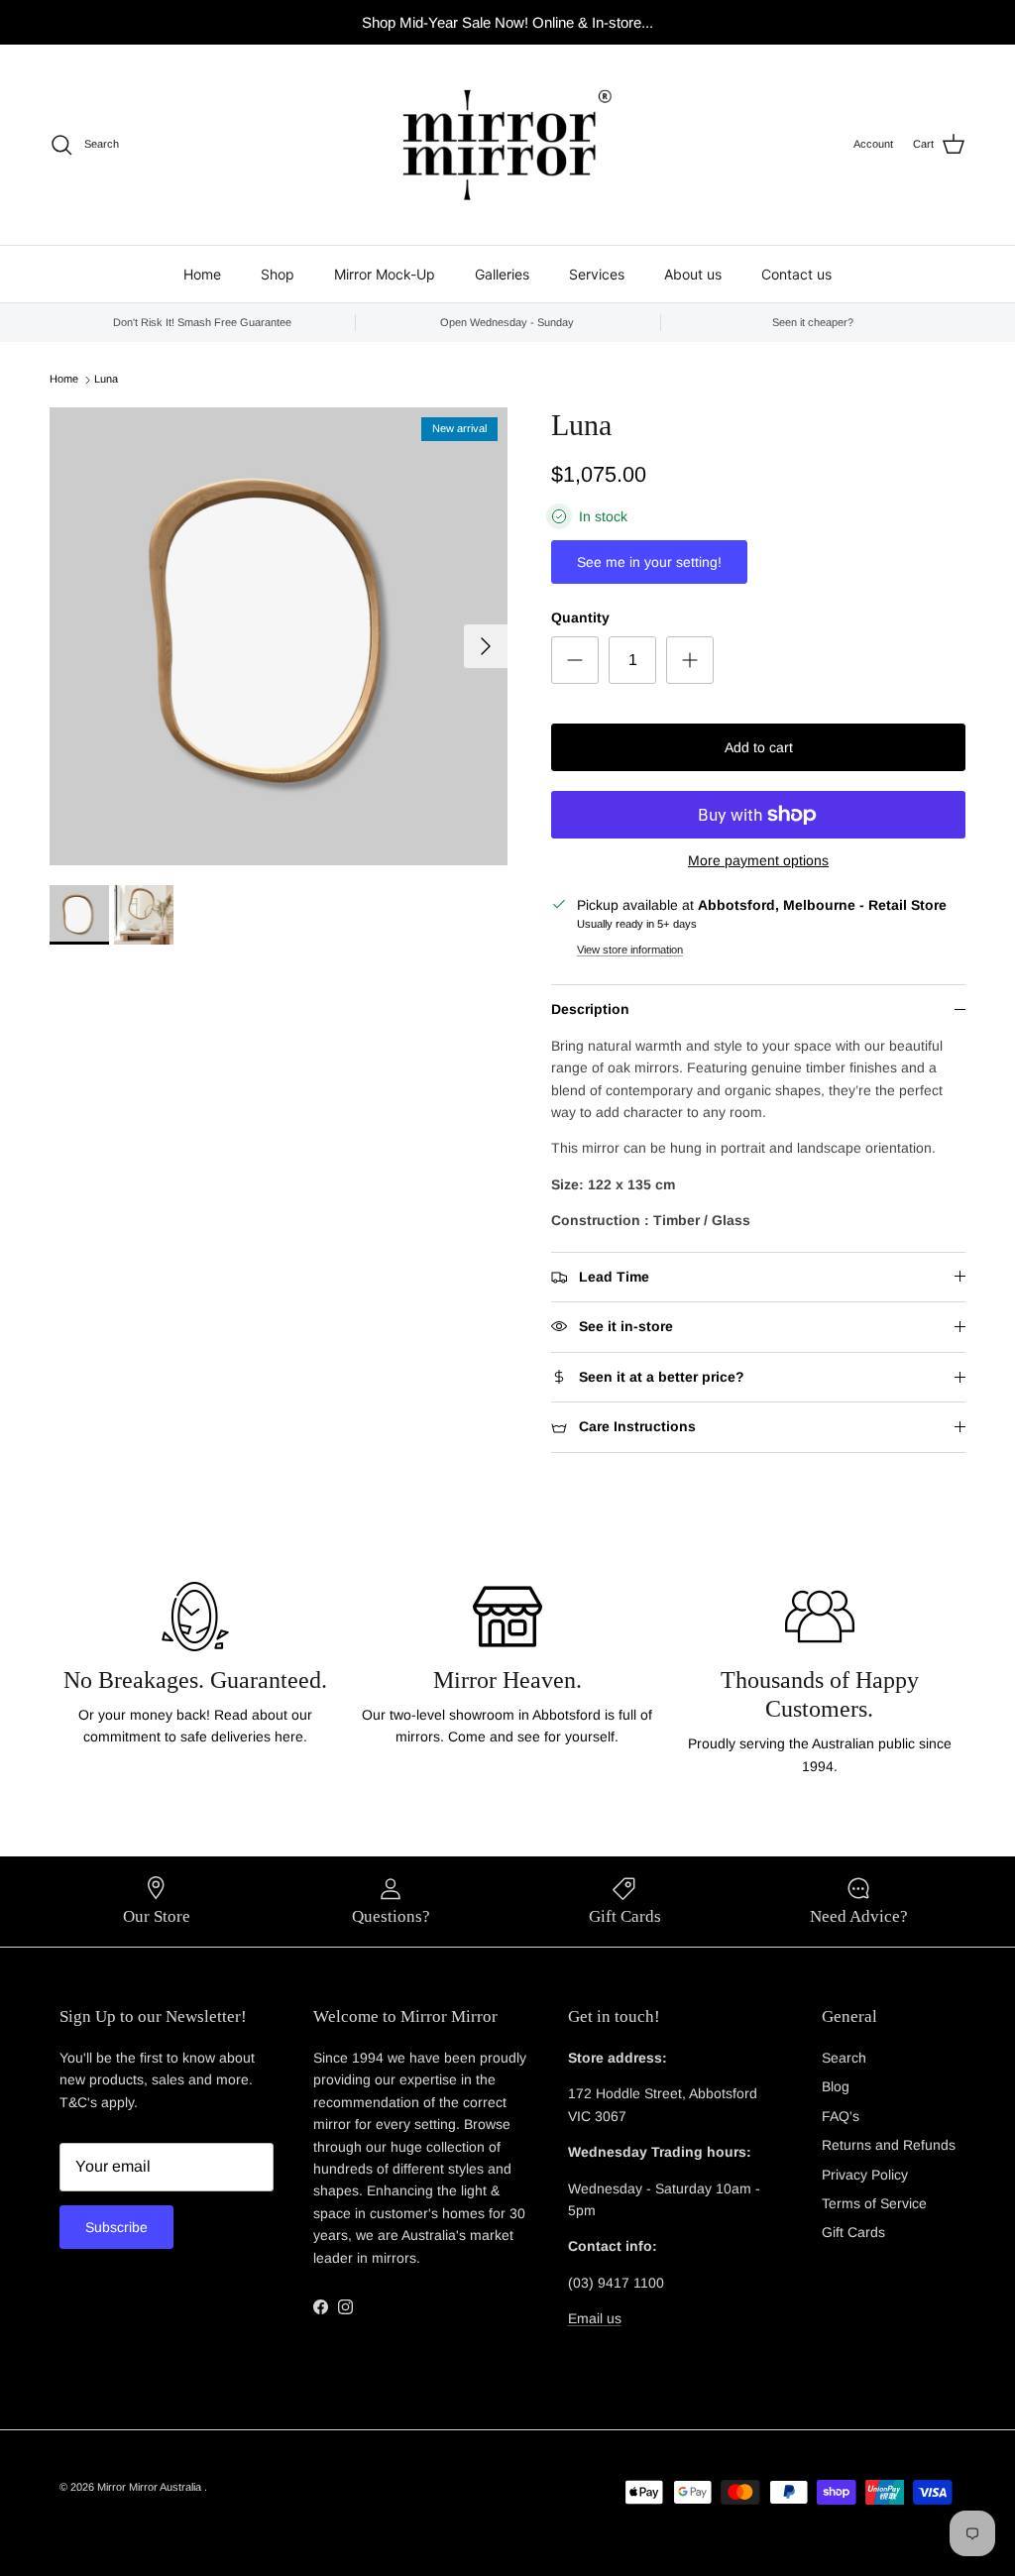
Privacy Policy (865, 2175)
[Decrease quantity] (575, 660)
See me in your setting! (649, 562)
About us (693, 274)
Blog (836, 2086)
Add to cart (759, 747)
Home (202, 274)
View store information (630, 950)
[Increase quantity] (690, 660)
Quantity (580, 617)
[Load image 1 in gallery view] (279, 636)
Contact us (796, 274)
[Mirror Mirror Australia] (507, 145)
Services (597, 274)
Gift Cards (853, 2232)
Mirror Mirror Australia (151, 2487)
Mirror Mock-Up (385, 274)
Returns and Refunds (889, 2145)
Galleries (502, 274)
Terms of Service (874, 2203)
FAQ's (841, 2116)
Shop (278, 274)
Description (590, 1009)
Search (844, 2058)
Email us (595, 2318)
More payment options (758, 860)
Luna (106, 380)
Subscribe (116, 2227)
